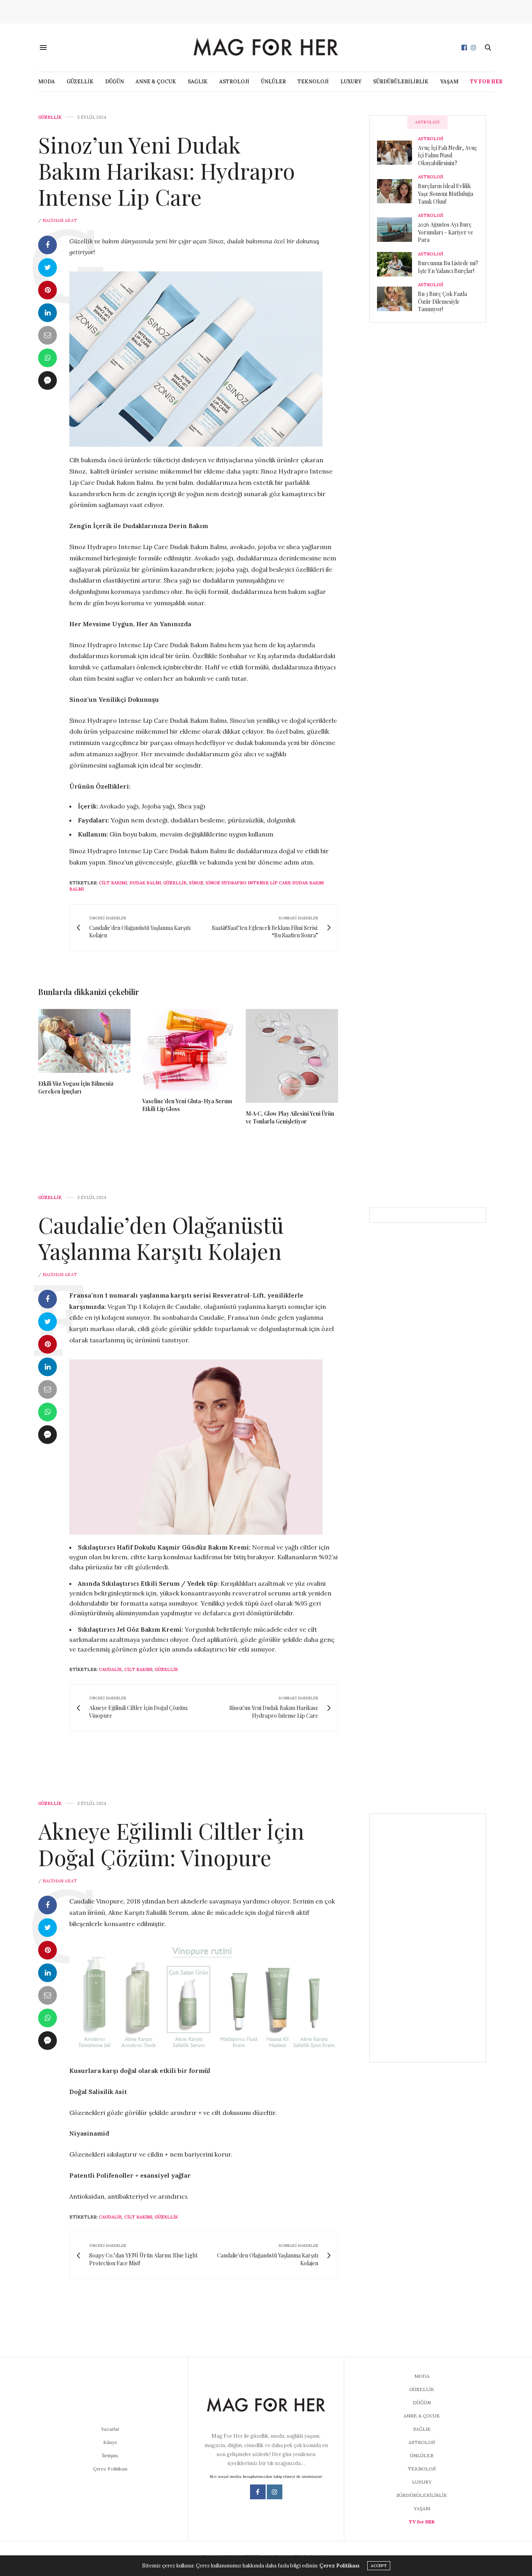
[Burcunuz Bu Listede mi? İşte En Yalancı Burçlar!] (397, 264)
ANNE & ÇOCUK (156, 82)
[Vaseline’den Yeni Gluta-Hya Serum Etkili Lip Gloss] (188, 1050)
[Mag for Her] (266, 47)
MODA (47, 82)
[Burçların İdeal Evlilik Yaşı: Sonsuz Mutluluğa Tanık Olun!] (397, 191)
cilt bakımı (113, 883)
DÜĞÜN (115, 82)
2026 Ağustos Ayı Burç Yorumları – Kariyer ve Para (446, 232)
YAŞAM (449, 82)
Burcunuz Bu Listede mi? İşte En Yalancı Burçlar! (448, 267)
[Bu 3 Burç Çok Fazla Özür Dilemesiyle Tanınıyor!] (397, 299)
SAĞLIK (198, 82)
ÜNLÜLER (273, 82)
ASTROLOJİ (234, 82)
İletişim (110, 2455)
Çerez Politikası (110, 2469)
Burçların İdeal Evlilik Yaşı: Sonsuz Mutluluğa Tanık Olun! (446, 194)
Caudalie (110, 1669)
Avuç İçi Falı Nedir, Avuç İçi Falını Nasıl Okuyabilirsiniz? (447, 155)
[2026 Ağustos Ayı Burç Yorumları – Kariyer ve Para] (397, 229)
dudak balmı (145, 883)
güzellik (175, 883)
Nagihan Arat (60, 220)
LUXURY (351, 82)
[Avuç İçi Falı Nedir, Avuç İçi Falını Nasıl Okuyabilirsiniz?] (397, 153)
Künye (110, 2442)
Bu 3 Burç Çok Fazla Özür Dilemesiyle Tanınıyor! (442, 301)
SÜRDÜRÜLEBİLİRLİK (401, 82)
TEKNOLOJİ (313, 82)
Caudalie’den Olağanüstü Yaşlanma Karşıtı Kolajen (161, 1238)
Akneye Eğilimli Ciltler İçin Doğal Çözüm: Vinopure (171, 1844)
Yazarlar (110, 2429)
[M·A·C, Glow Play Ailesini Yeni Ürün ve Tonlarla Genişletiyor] (292, 1056)
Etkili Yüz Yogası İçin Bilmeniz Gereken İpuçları (76, 1087)
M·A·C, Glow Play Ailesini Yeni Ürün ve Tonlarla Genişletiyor (290, 1117)
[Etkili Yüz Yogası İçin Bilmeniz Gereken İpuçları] (84, 1041)
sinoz (196, 883)
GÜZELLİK (80, 82)
